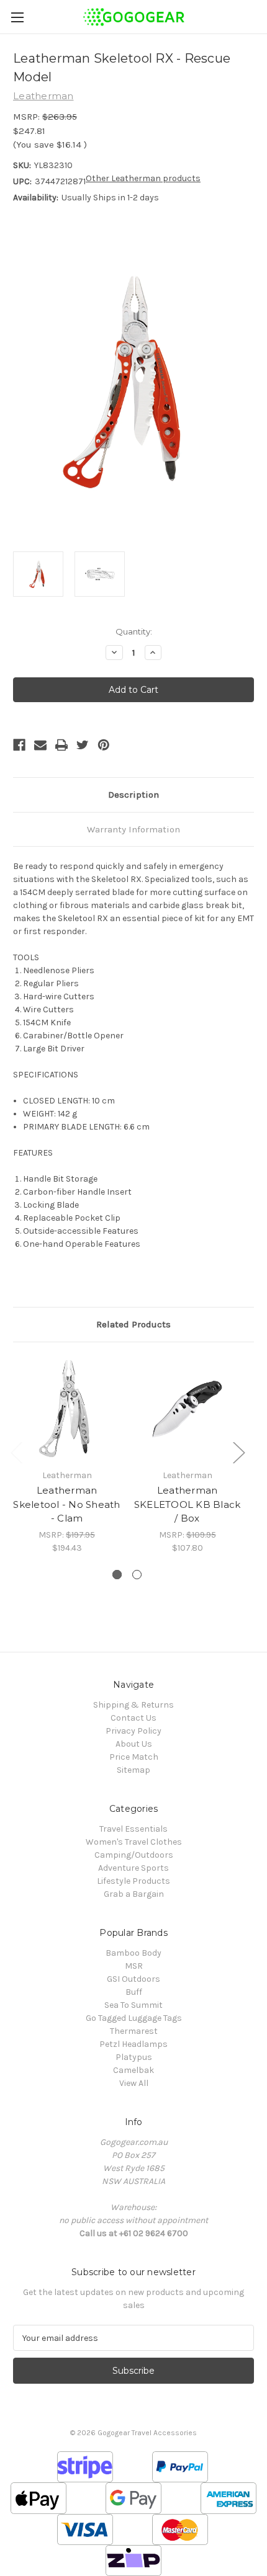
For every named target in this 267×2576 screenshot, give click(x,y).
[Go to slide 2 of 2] (137, 1575)
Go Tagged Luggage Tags (134, 2018)
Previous (16, 1452)
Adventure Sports (133, 1868)
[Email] (40, 745)
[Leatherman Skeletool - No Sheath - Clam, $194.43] (67, 1409)
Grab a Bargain (134, 1894)
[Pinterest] (104, 745)
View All (134, 2083)
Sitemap (133, 1770)
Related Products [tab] (133, 1324)
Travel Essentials (133, 1829)
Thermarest (134, 2031)
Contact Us (133, 1718)
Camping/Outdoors (134, 1855)
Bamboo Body (133, 1953)
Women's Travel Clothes (134, 1842)
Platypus (134, 2057)
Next (238, 1452)
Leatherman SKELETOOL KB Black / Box (188, 1504)
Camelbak (133, 2070)
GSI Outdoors (133, 1979)
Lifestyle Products (133, 1881)
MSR (134, 1966)
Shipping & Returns (133, 1705)
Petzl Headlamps (133, 2044)
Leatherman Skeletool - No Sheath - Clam (66, 1504)
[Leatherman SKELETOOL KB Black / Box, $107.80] (187, 1409)
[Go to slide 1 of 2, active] (117, 1575)
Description (133, 795)
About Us (134, 1744)
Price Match (134, 1757)
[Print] (61, 745)
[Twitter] (83, 745)
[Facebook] (19, 745)
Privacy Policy (133, 1731)
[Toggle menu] (17, 17)
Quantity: (134, 631)
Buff (134, 1992)
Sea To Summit (133, 2005)
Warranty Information (133, 829)
